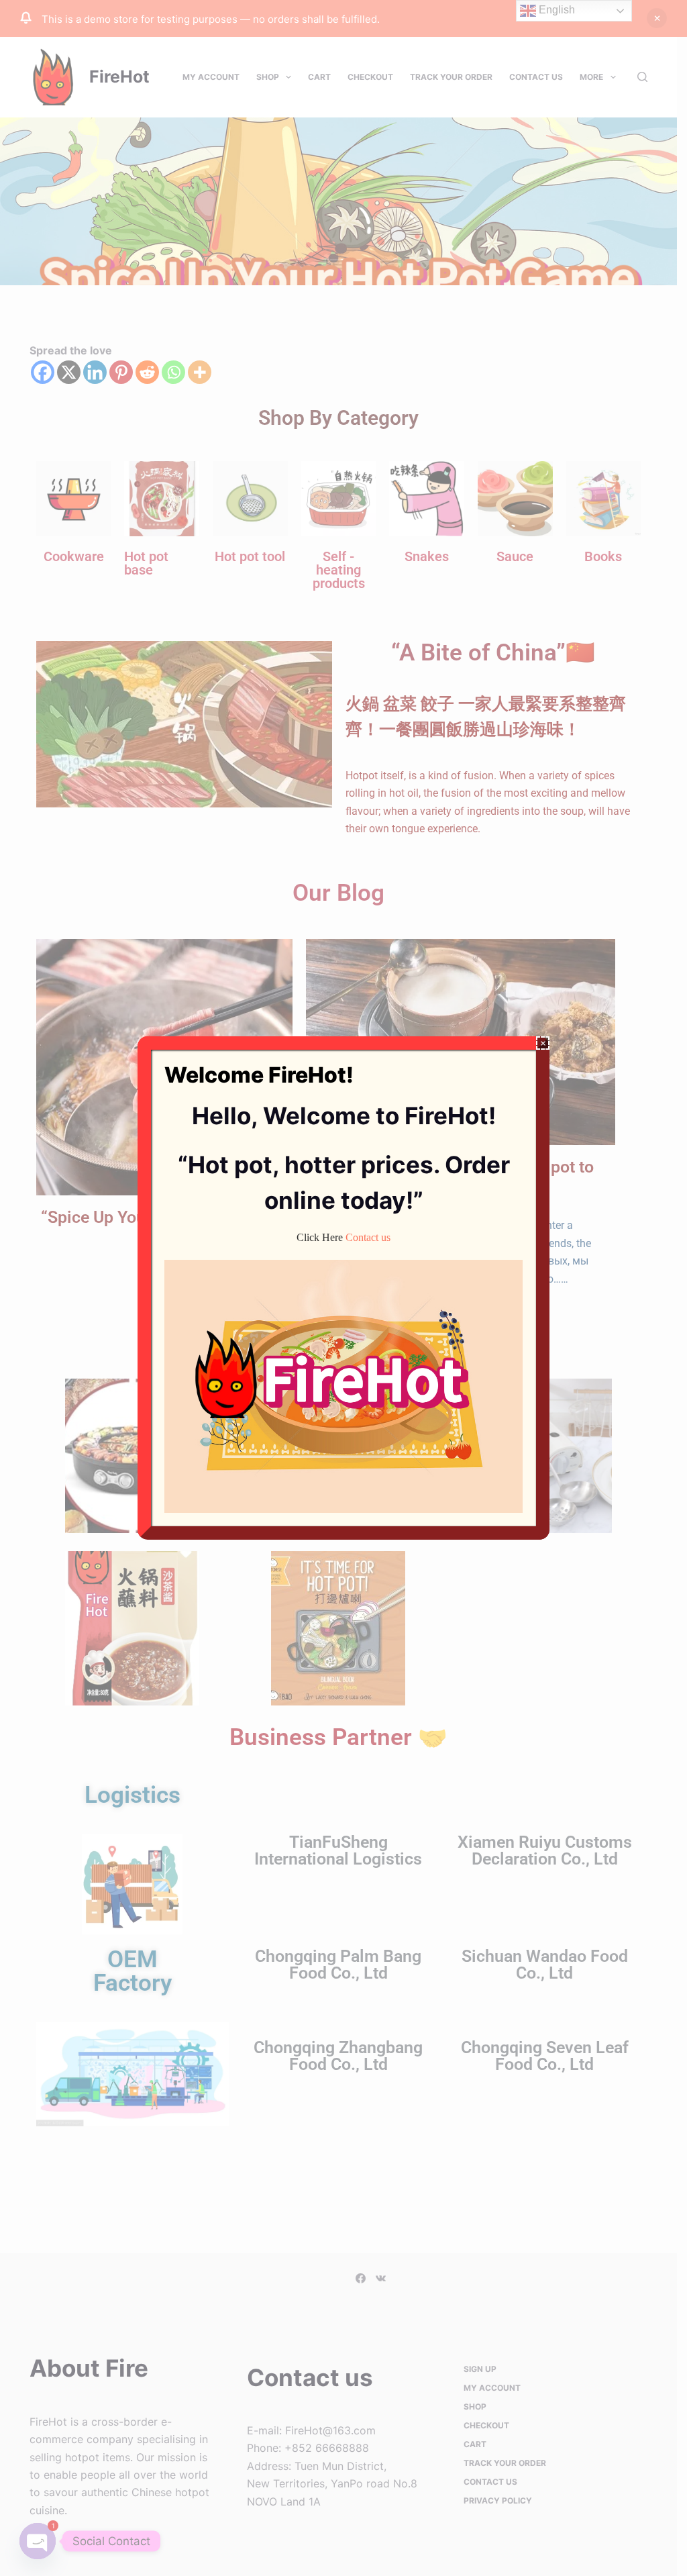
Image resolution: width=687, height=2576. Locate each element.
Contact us (368, 1237)
